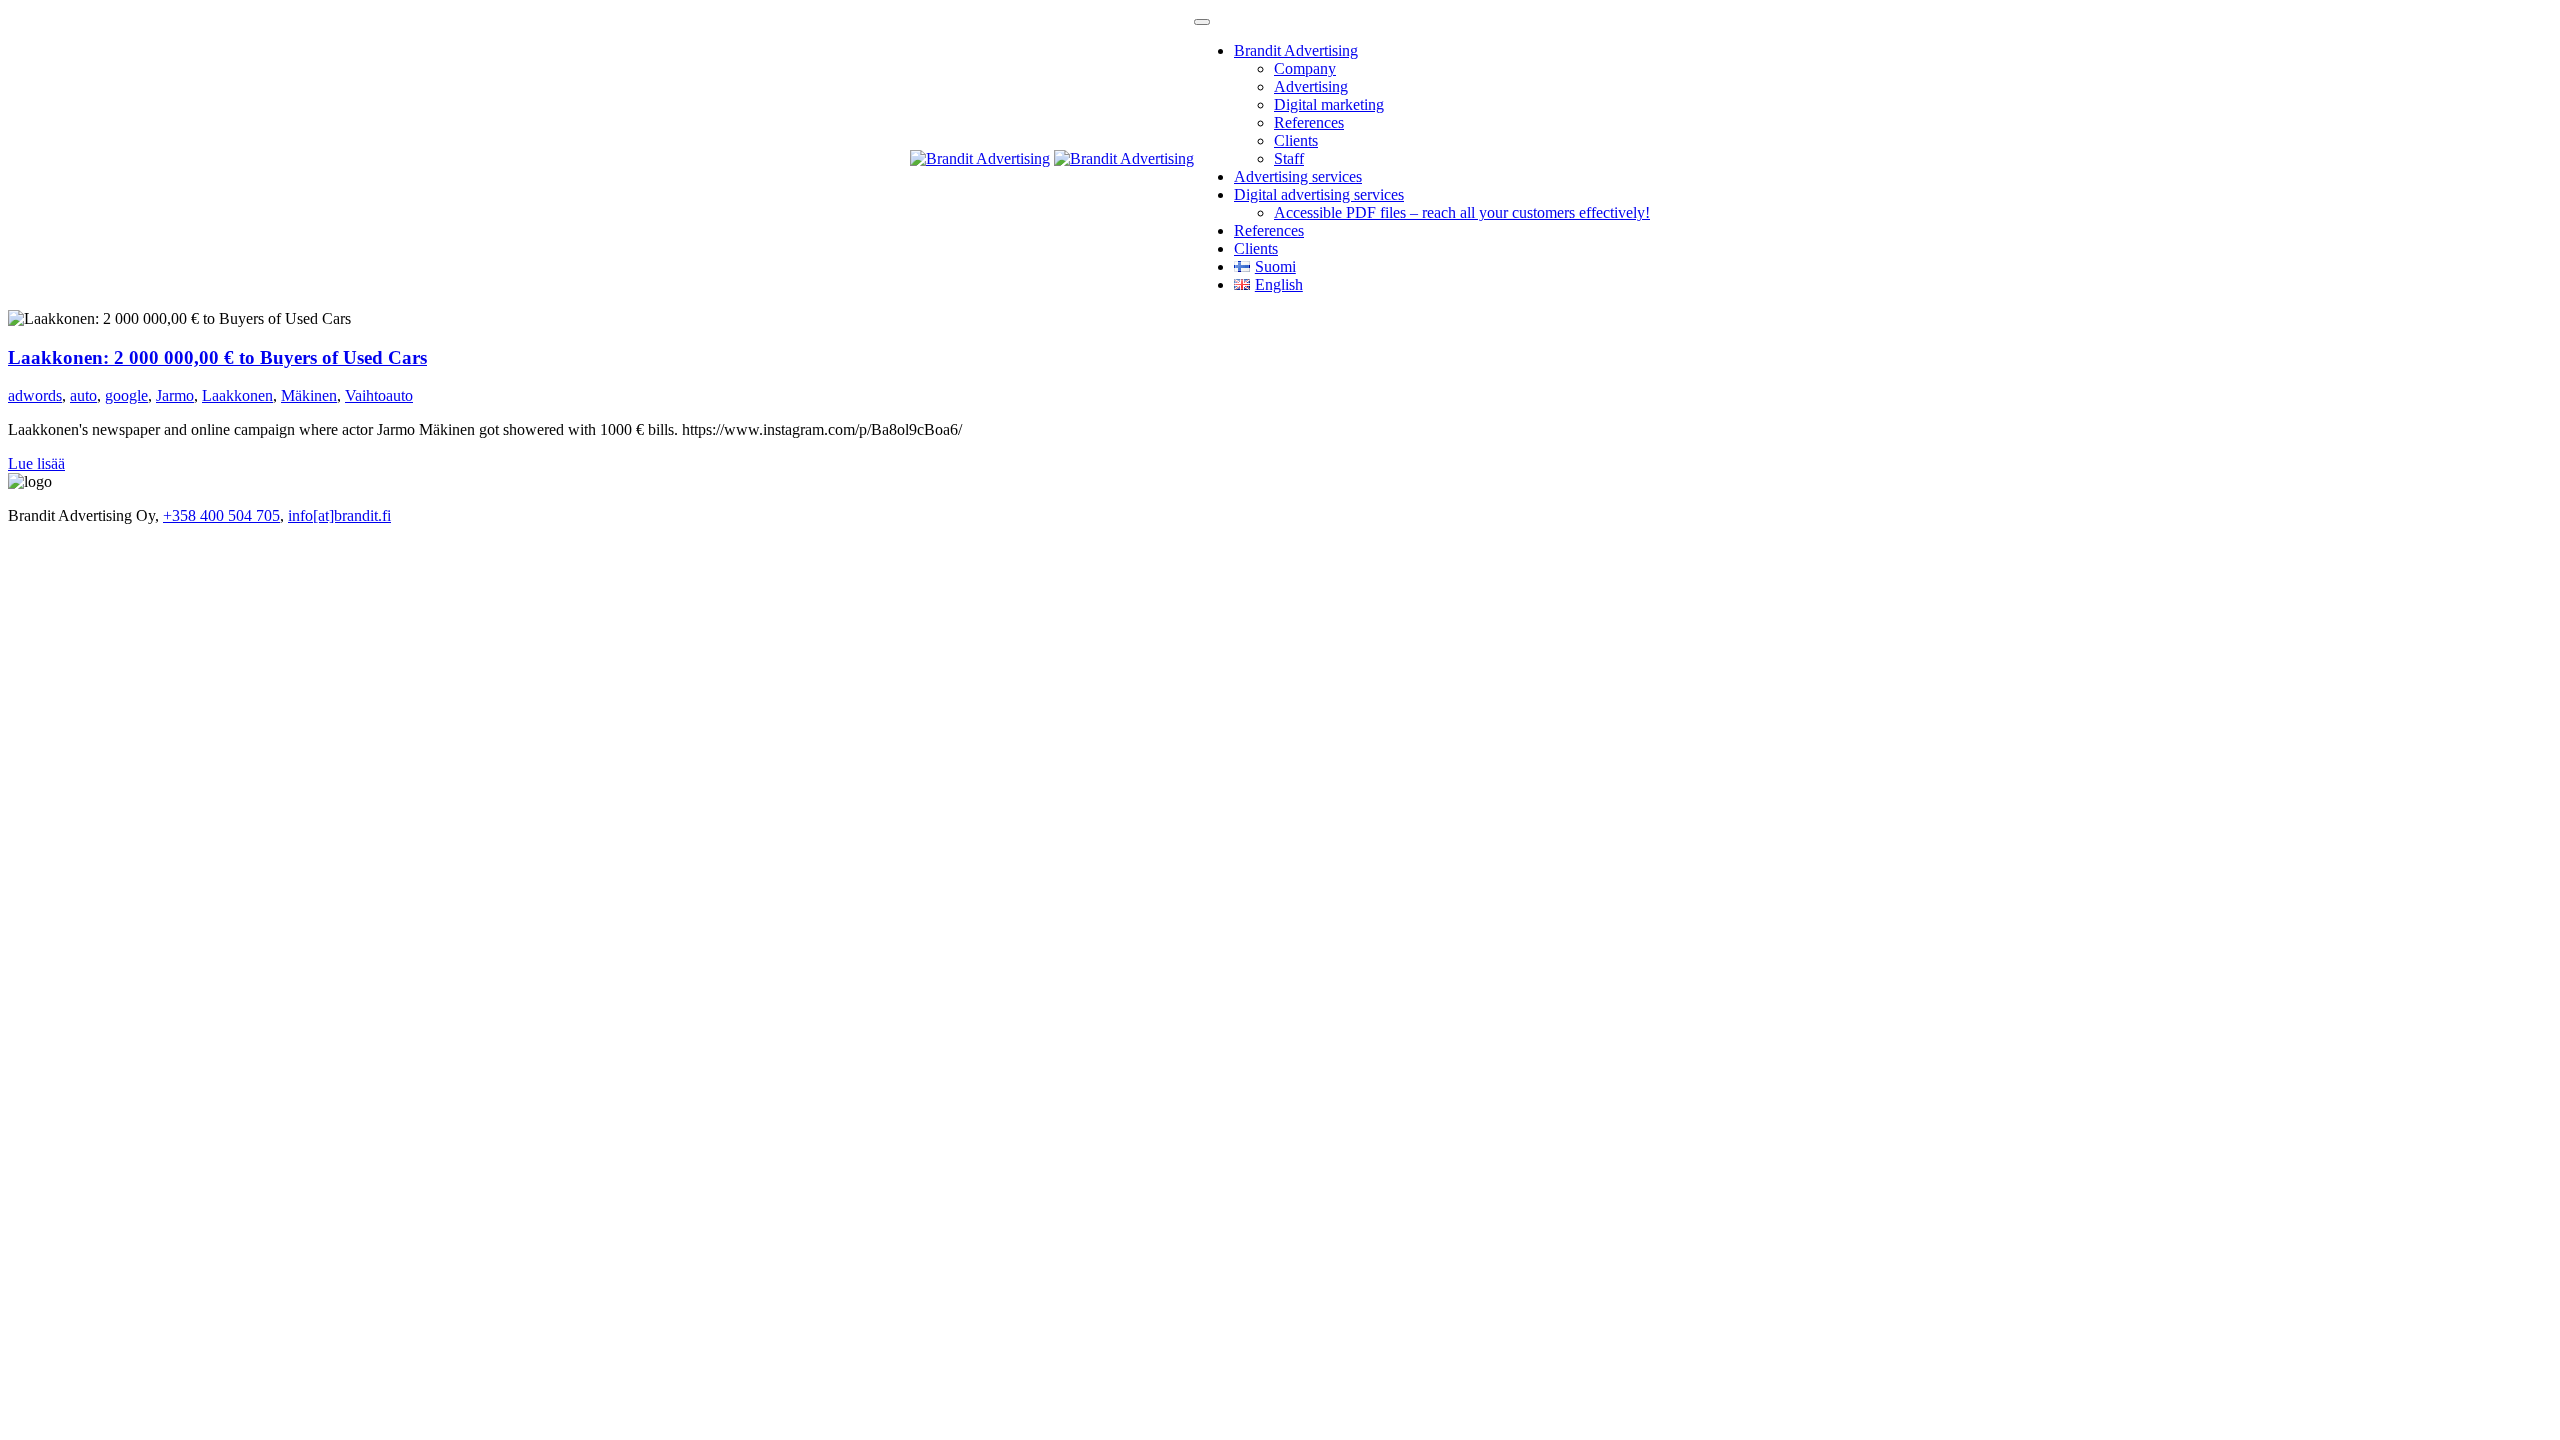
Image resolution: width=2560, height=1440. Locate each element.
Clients (1296, 140)
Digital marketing (1329, 104)
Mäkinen (309, 395)
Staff (1289, 158)
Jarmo (175, 395)
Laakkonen (237, 395)
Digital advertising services (1319, 194)
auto (83, 395)
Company (1305, 68)
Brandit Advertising (1296, 50)
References (1309, 122)
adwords (35, 395)
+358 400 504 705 (221, 515)
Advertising (1311, 86)
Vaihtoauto (379, 395)
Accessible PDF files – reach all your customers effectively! (1462, 212)
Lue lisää (36, 463)
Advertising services (1298, 176)
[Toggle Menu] (1202, 22)
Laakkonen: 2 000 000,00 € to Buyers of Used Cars (217, 357)
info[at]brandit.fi (339, 515)
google (126, 395)
